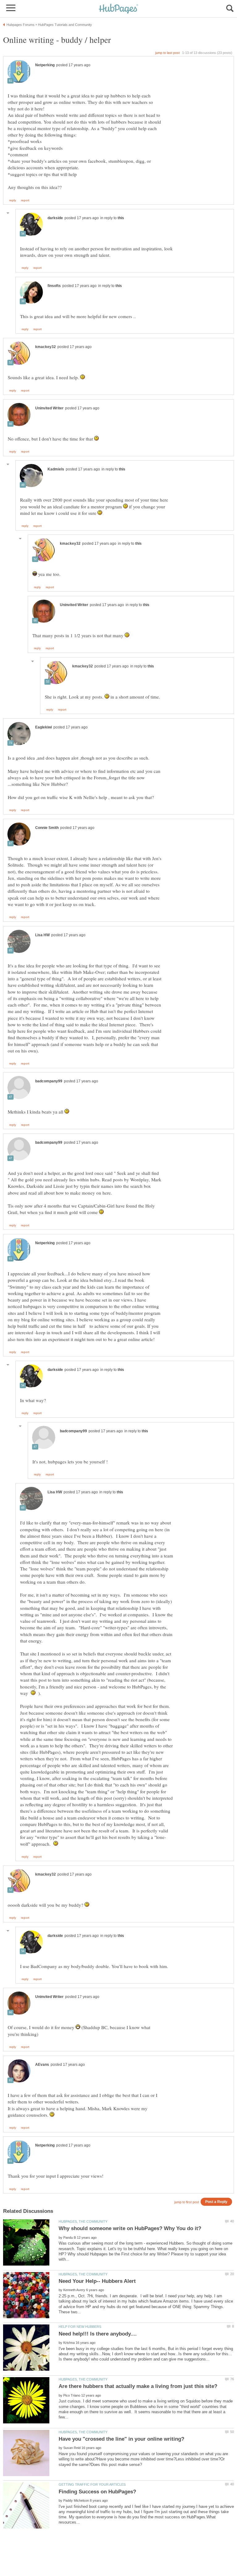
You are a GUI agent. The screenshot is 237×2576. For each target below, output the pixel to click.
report (25, 200)
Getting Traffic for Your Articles (92, 2484)
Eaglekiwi (44, 727)
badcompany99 (49, 1081)
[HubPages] (118, 9)
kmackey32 (46, 347)
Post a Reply (216, 2202)
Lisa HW (42, 935)
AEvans (42, 2065)
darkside (55, 218)
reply (13, 200)
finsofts (54, 286)
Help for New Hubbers (80, 2327)
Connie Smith (47, 828)
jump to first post (187, 2202)
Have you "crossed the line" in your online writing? (121, 2439)
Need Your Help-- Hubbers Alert (97, 2281)
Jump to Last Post (167, 53)
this (121, 218)
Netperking (45, 65)
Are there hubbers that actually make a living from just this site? (138, 2386)
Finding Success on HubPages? (97, 2492)
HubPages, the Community (83, 2221)
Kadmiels (56, 469)
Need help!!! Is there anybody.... (98, 2334)
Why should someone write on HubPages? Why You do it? (130, 2228)
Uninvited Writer (49, 408)
